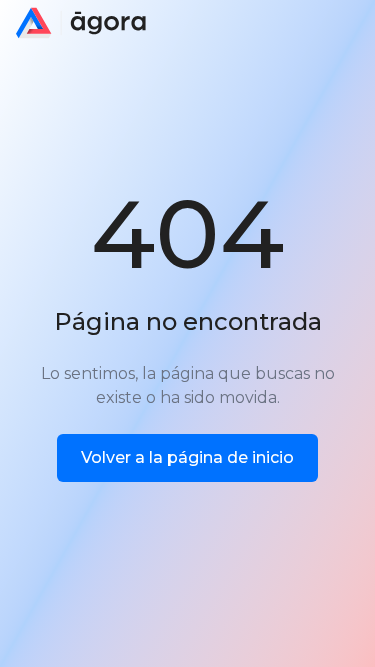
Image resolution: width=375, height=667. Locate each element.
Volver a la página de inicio (187, 457)
